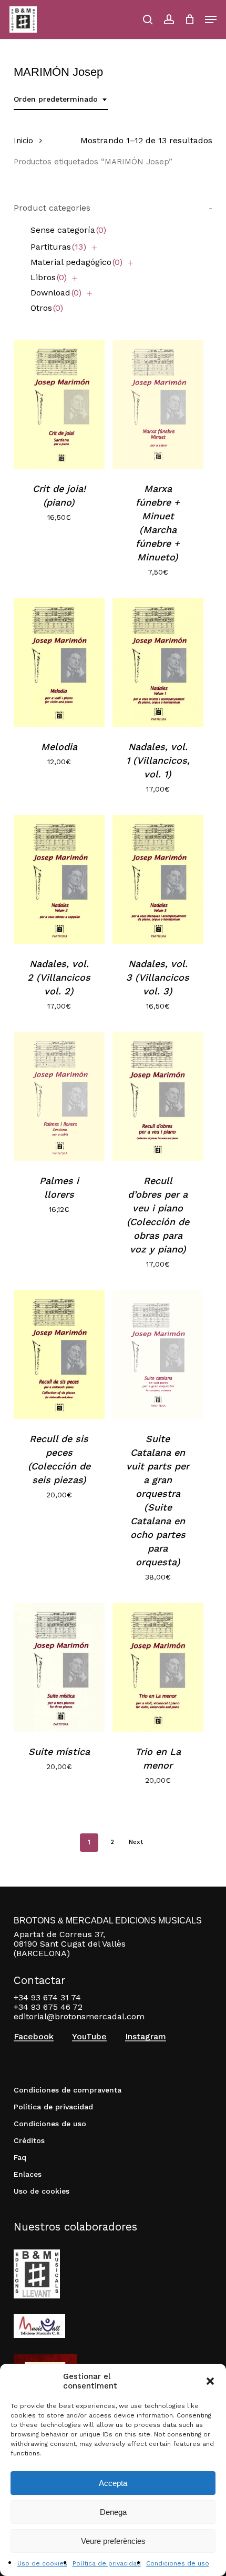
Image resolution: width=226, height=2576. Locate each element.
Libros (49, 277)
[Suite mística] (59, 1667)
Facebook (34, 2037)
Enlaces (28, 2174)
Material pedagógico (76, 262)
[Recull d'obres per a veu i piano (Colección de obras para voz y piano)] (158, 1096)
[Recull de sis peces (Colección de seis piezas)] (59, 1354)
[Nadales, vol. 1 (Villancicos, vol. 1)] (158, 662)
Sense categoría (68, 230)
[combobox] (61, 99)
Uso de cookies (42, 2563)
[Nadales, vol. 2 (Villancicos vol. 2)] (59, 879)
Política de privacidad (107, 2563)
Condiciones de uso (178, 2563)
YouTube (89, 2037)
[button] (210, 2381)
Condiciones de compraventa (68, 2090)
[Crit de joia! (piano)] (59, 404)
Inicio (23, 141)
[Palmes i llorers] (59, 1096)
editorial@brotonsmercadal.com (79, 2016)
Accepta (113, 2483)
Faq (20, 2157)
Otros (47, 308)
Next (136, 1842)
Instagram (146, 2037)
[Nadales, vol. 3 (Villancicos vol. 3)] (158, 879)
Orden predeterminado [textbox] (56, 99)
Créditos (29, 2140)
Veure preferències (113, 2541)
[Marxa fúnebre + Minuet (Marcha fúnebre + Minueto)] (158, 404)
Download (56, 293)
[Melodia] (59, 662)
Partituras (58, 247)
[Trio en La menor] (158, 1667)
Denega (113, 2512)
